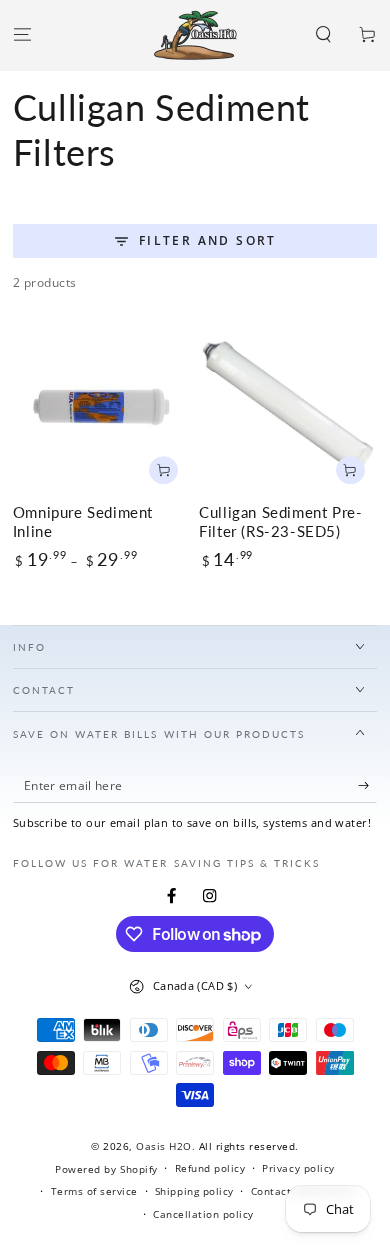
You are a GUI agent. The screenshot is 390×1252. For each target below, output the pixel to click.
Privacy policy (298, 1168)
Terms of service (94, 1191)
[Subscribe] (368, 785)
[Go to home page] (195, 35)
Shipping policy (194, 1191)
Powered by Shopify (106, 1169)
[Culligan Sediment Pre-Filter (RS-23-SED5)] (288, 408)
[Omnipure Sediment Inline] (102, 408)
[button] (324, 35)
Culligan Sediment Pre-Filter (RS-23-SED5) (280, 522)
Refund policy (210, 1168)
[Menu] (22, 35)
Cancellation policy (203, 1214)
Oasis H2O (164, 1146)
